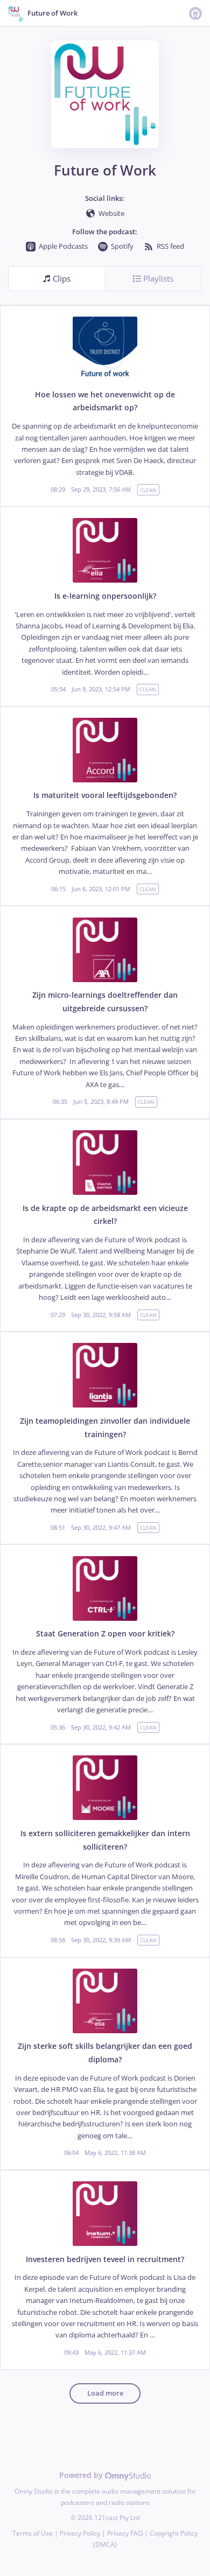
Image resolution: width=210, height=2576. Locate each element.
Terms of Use (33, 2533)
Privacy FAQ (125, 2533)
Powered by (82, 2475)
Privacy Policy (80, 2533)
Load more (105, 2393)
